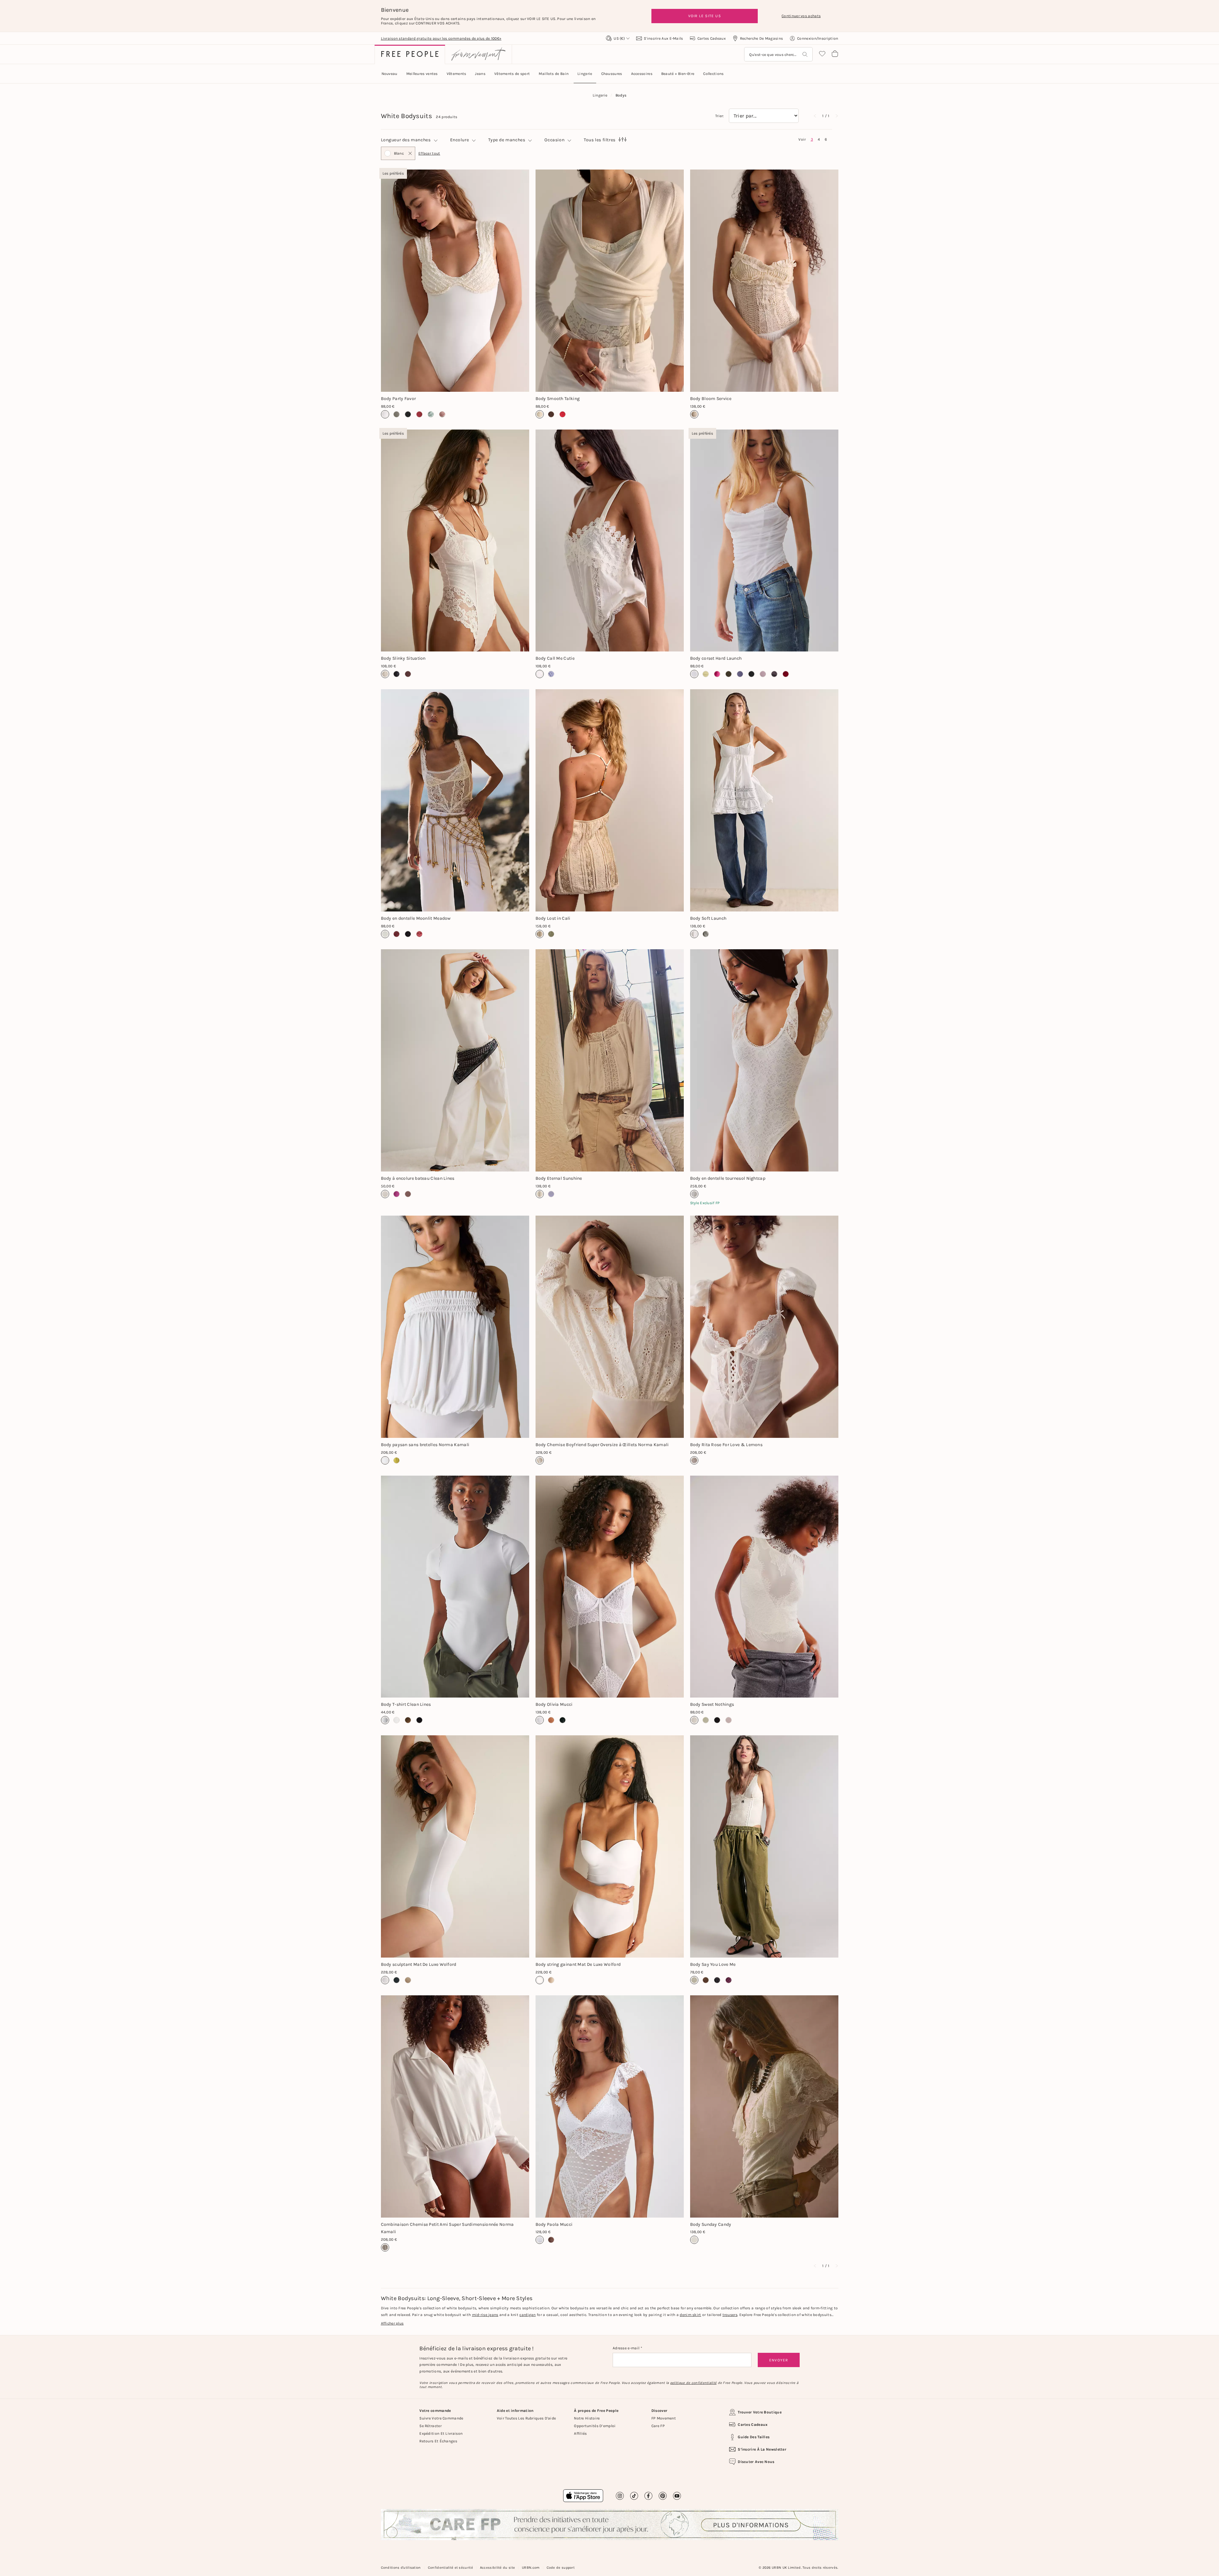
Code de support (561, 2568)
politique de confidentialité (693, 2383)
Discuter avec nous (756, 2462)
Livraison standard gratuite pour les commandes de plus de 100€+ (441, 38)
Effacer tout (429, 153)
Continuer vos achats (801, 16)
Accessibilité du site (497, 2568)
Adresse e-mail (627, 2348)
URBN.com (531, 2568)
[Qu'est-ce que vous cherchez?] (805, 54)
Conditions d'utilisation (401, 2568)
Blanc (394, 156)
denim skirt (690, 2315)
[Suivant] (836, 116)
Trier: (720, 116)
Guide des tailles (754, 2437)
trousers (730, 2315)
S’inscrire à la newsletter (762, 2449)
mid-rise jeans (485, 2315)
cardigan (527, 2315)
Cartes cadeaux (753, 2425)
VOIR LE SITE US (705, 16)
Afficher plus (392, 2323)
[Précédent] (815, 116)
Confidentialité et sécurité (450, 2568)
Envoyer (779, 2360)
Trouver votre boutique (760, 2412)
